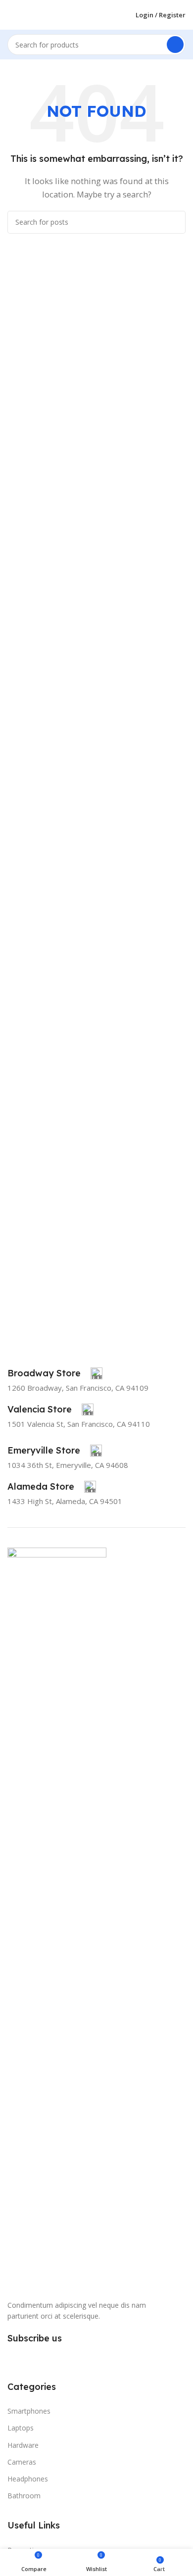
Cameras (22, 2462)
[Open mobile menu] (11, 15)
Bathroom (24, 2496)
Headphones (28, 2479)
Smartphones (29, 2411)
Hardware (23, 2445)
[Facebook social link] (15, 2358)
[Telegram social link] (86, 2358)
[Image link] (57, 1918)
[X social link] (33, 2358)
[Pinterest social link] (50, 2358)
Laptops (21, 2428)
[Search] (175, 45)
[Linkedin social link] (68, 2358)
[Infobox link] (55, 1373)
